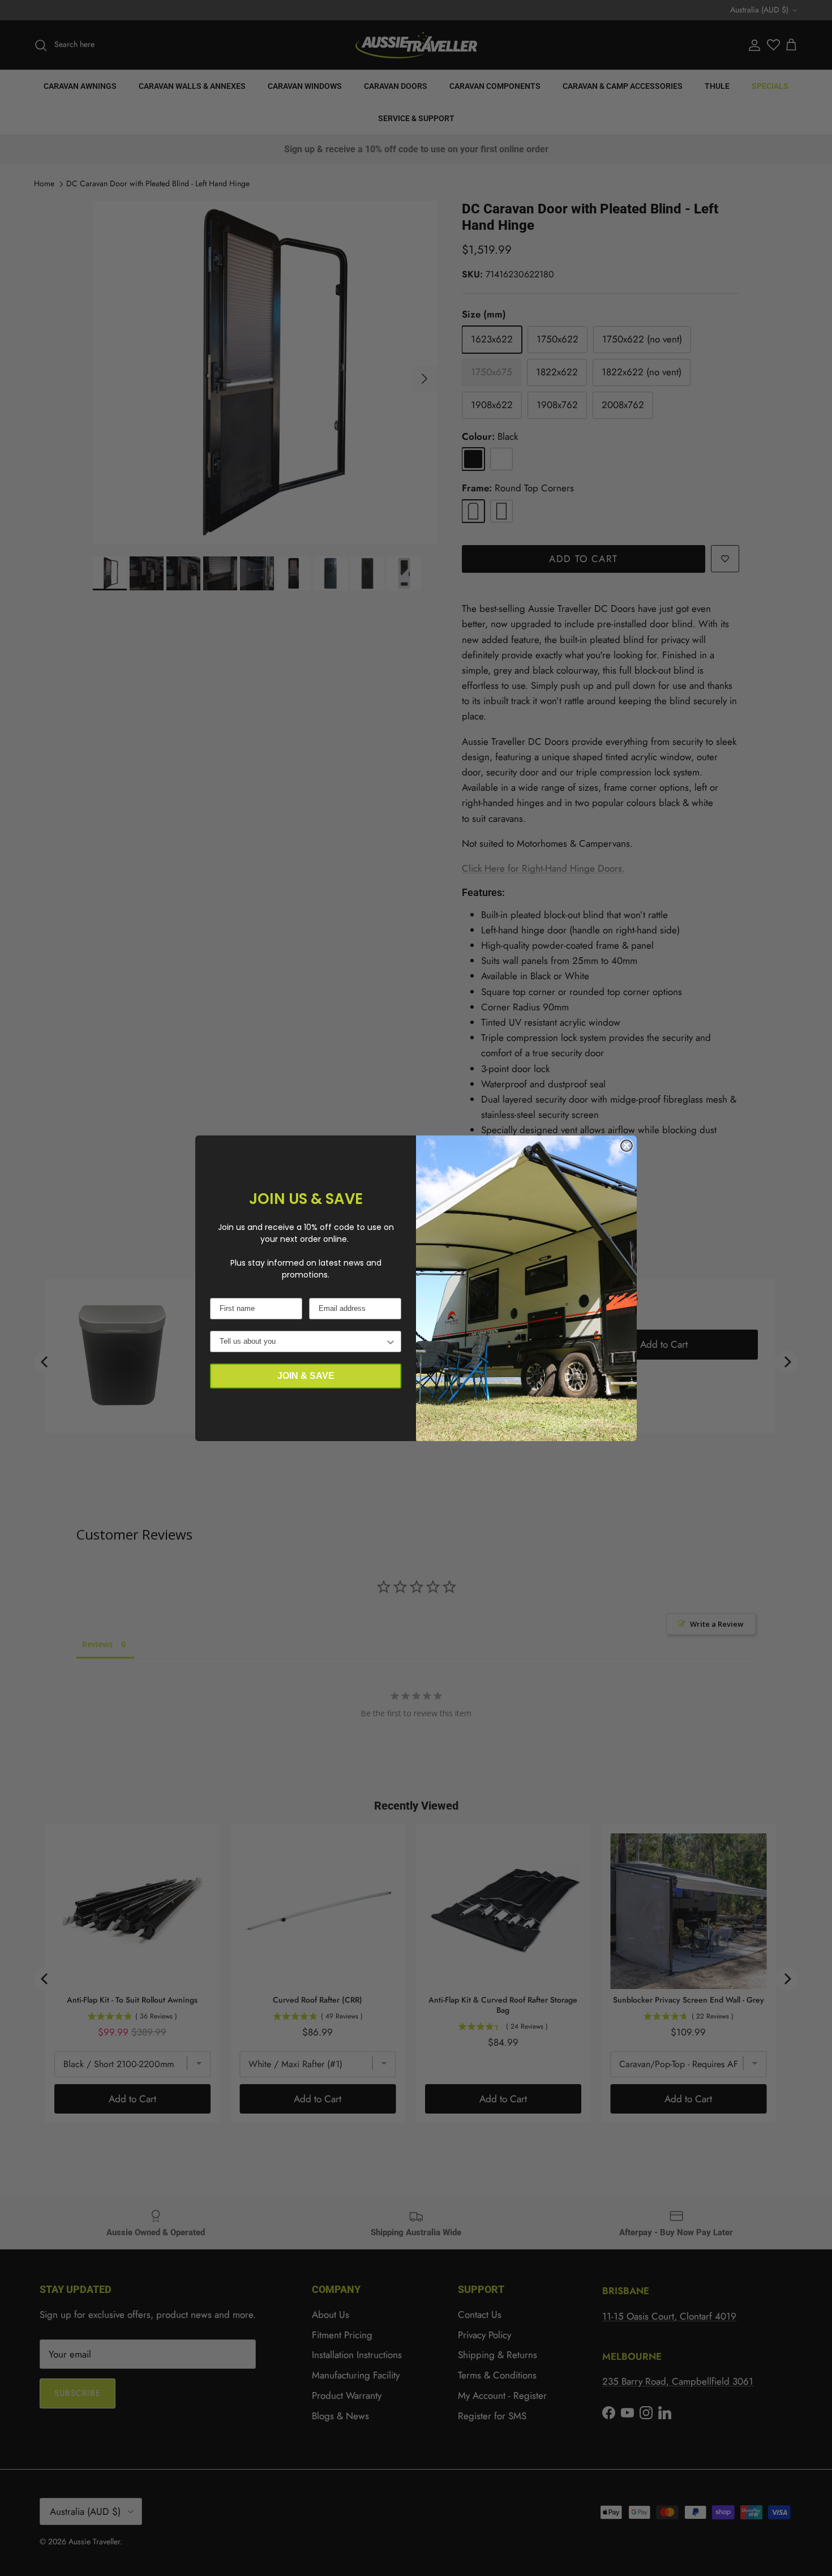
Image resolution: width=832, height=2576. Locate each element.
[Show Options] (391, 1341)
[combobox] (302, 1341)
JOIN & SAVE (306, 1376)
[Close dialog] (627, 1146)
